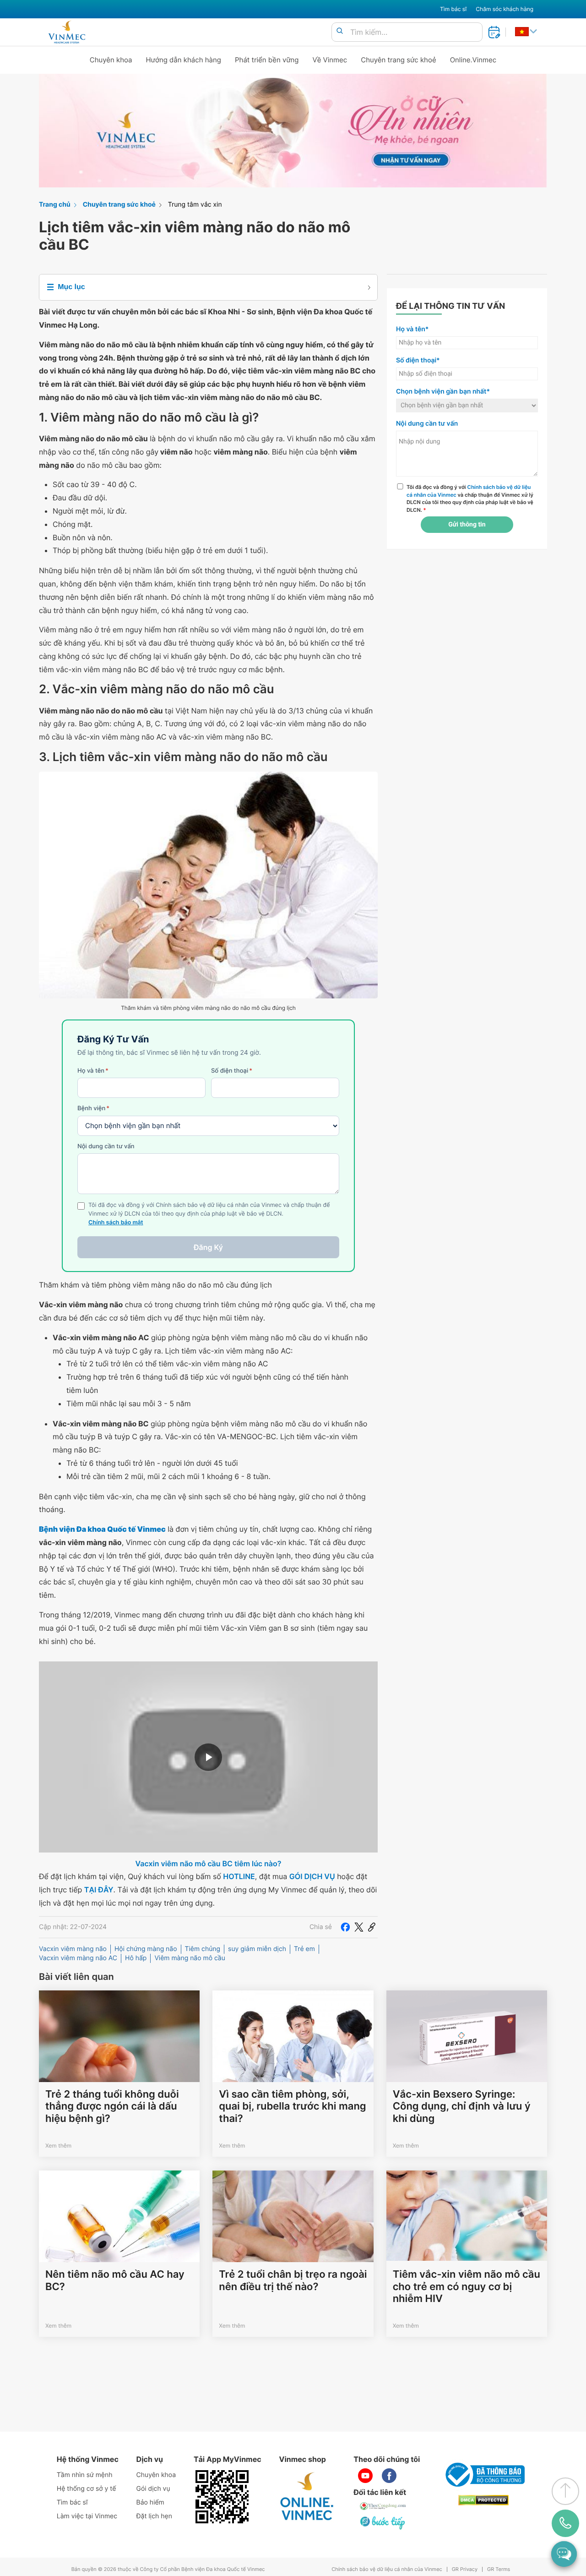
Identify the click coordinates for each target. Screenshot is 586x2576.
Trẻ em (304, 1949)
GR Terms (499, 2569)
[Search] (340, 31)
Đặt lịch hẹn (154, 2516)
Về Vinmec (330, 60)
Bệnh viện (93, 1108)
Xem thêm (58, 2146)
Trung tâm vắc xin (195, 205)
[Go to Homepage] (67, 32)
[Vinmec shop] (307, 2497)
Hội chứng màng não (146, 1949)
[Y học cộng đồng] (383, 2506)
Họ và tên (93, 1071)
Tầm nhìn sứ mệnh (85, 2475)
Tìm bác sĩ (453, 9)
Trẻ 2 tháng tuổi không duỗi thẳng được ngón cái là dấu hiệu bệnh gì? (112, 2107)
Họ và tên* (412, 329)
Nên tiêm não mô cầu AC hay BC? (115, 2280)
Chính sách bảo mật (116, 1223)
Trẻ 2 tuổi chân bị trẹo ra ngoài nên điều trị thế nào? (293, 2280)
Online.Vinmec (473, 60)
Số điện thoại (232, 1071)
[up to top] (565, 2491)
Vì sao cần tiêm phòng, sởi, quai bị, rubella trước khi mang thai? (292, 2107)
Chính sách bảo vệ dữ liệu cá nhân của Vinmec (387, 2569)
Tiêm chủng (203, 1949)
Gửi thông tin (467, 525)
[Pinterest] (372, 1927)
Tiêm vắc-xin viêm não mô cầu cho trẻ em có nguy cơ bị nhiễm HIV (467, 2287)
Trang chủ (55, 205)
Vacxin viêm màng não (73, 1949)
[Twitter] (359, 1927)
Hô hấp (136, 1958)
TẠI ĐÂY (99, 1890)
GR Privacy (465, 2569)
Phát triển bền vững (267, 60)
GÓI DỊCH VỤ (312, 1876)
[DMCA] (483, 2500)
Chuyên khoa (111, 60)
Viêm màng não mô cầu (190, 1958)
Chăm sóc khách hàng (505, 9)
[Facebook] (345, 1927)
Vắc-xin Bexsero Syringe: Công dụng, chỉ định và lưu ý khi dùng (462, 2107)
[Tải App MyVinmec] (222, 2497)
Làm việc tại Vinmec (87, 2516)
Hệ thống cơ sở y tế (87, 2489)
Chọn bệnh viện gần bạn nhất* (443, 392)
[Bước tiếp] (383, 2522)
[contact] (565, 2523)
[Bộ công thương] (483, 2475)
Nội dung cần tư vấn (106, 1146)
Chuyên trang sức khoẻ (398, 60)
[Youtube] (365, 2476)
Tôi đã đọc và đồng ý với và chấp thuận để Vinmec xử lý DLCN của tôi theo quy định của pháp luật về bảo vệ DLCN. (470, 499)
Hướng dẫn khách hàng (184, 60)
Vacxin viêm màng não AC (78, 1958)
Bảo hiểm (150, 2502)
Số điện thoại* (418, 360)
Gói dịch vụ (153, 2489)
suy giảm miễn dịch (257, 1949)
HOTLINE (239, 1876)
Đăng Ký (208, 1247)
